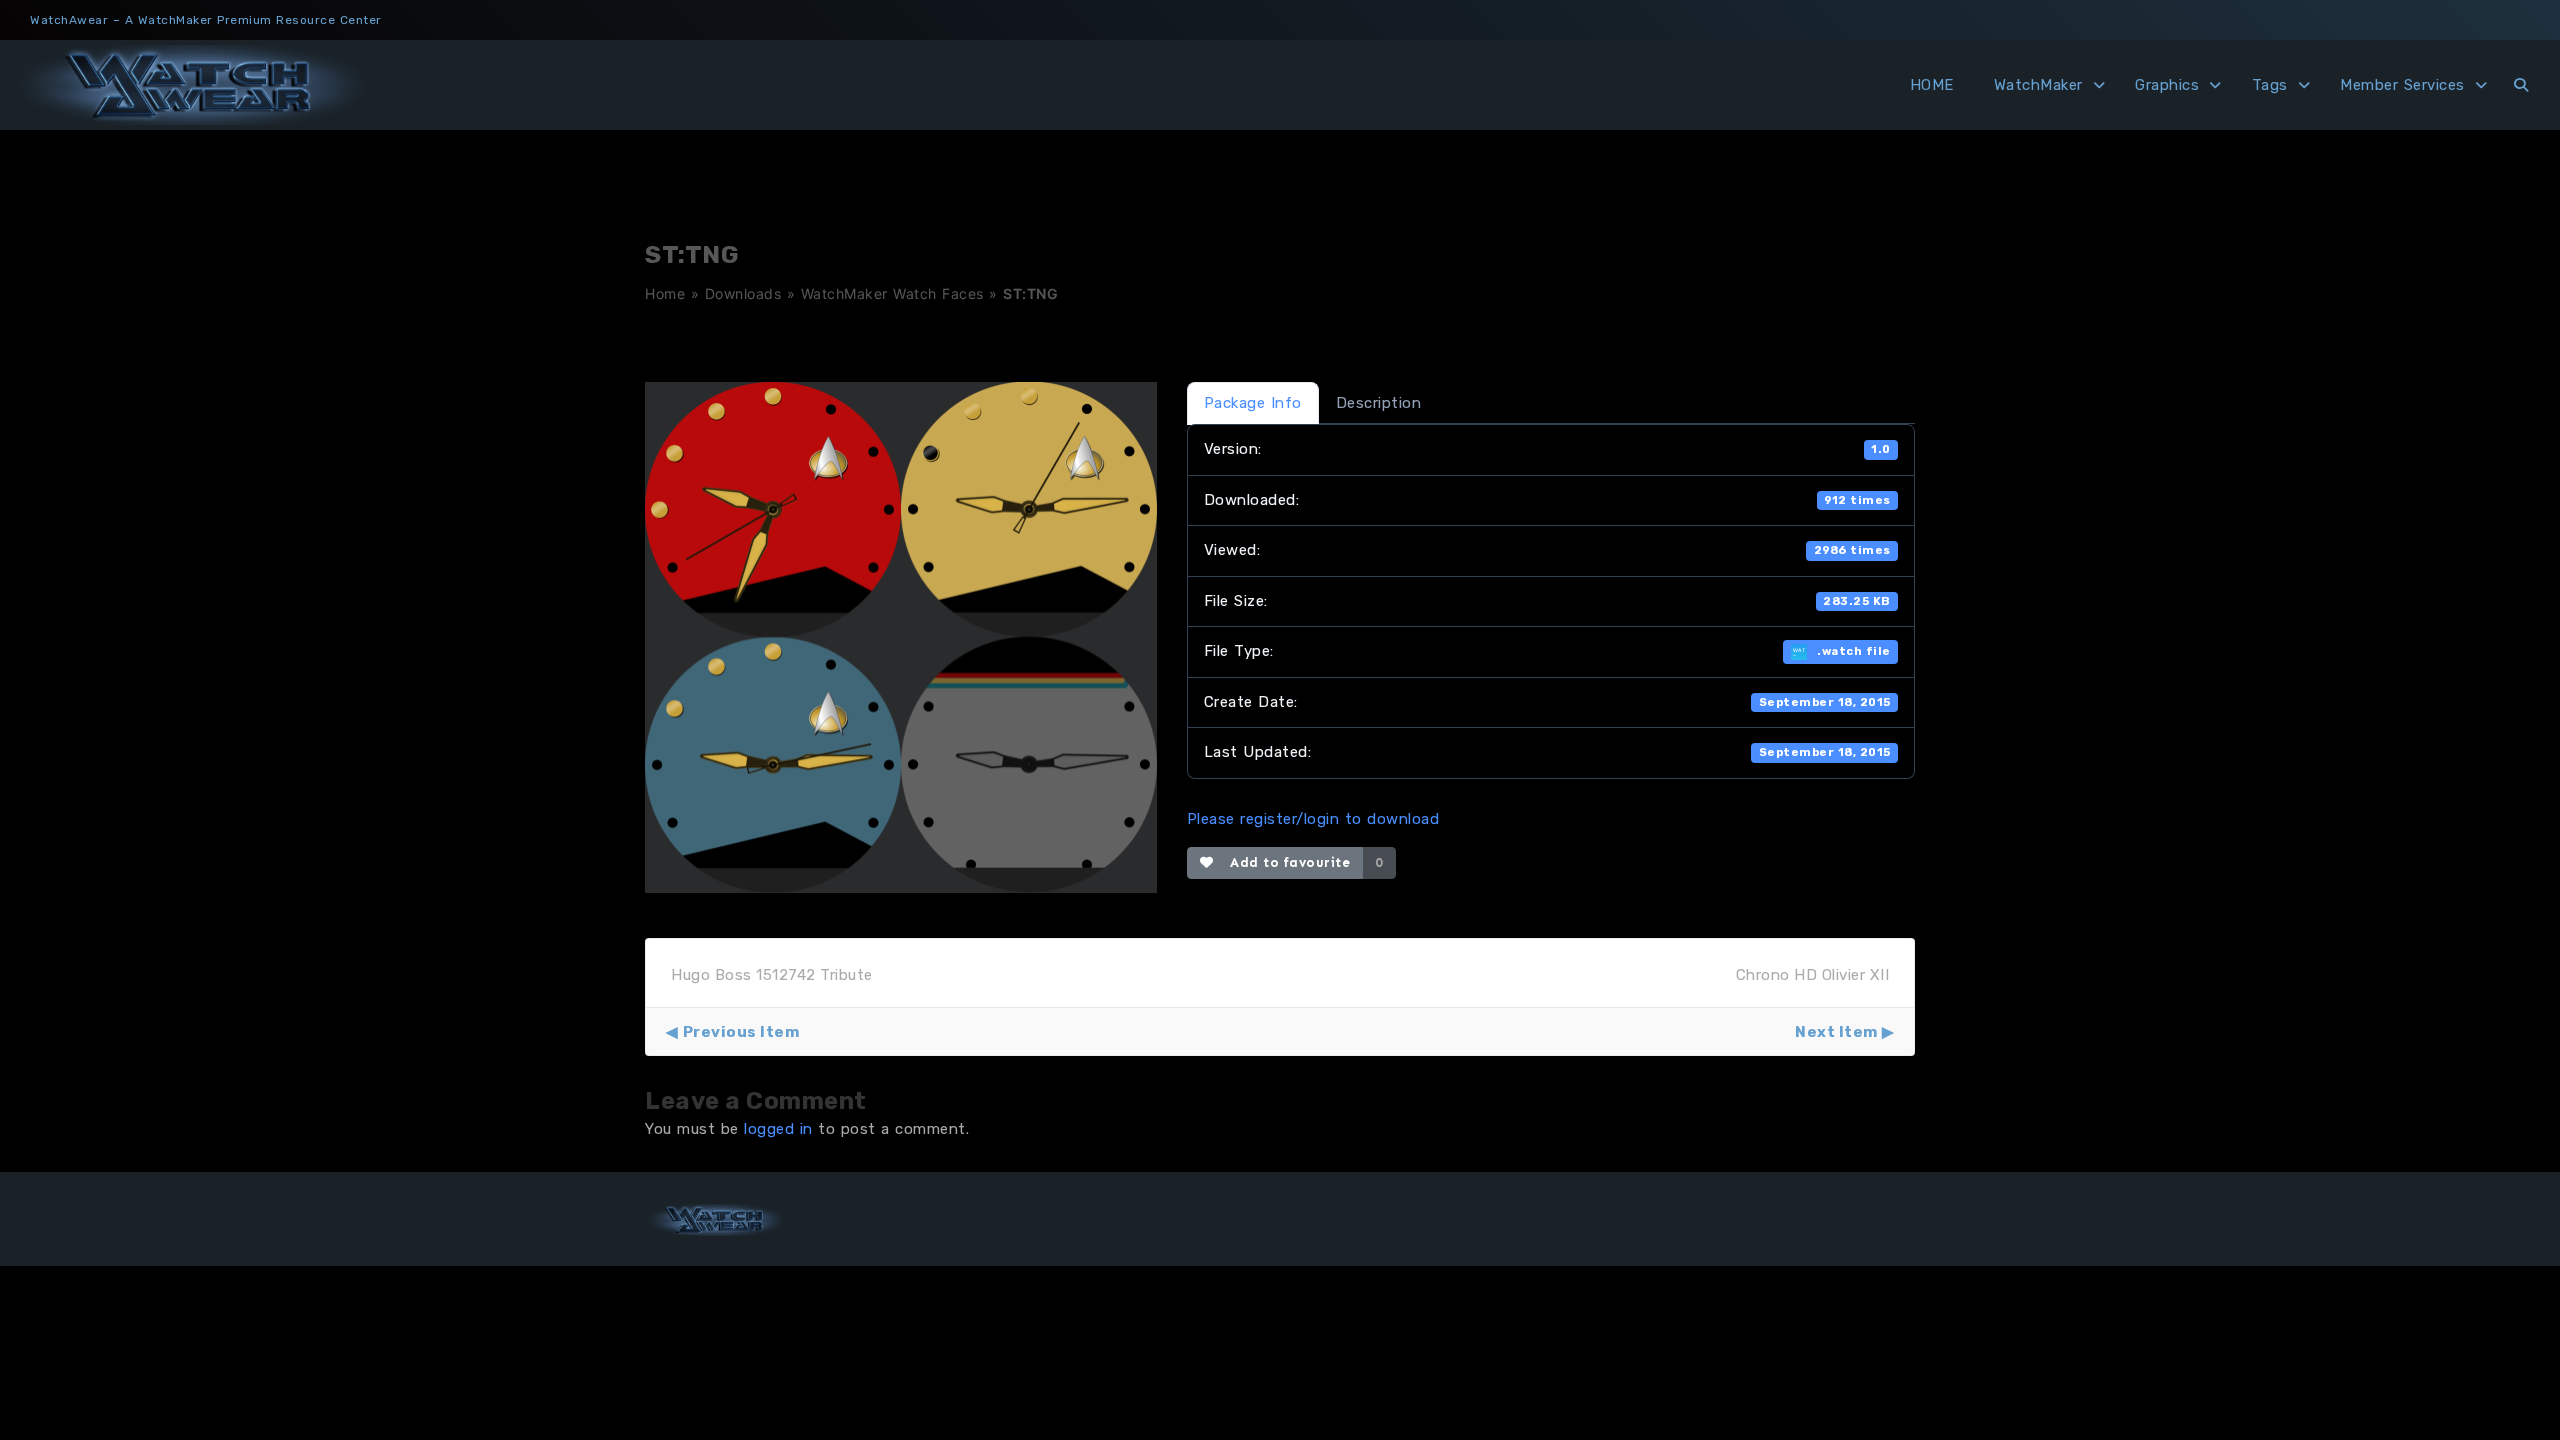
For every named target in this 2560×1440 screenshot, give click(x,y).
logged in (778, 1129)
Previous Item (741, 1032)
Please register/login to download (1313, 819)
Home (665, 293)
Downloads (743, 293)
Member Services (2402, 85)
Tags (2270, 85)
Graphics (2167, 85)
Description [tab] (1379, 403)
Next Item (1836, 1032)
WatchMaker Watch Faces (892, 293)
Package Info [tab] (1253, 403)
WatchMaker (2038, 85)
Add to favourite (1285, 862)
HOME (1932, 85)
